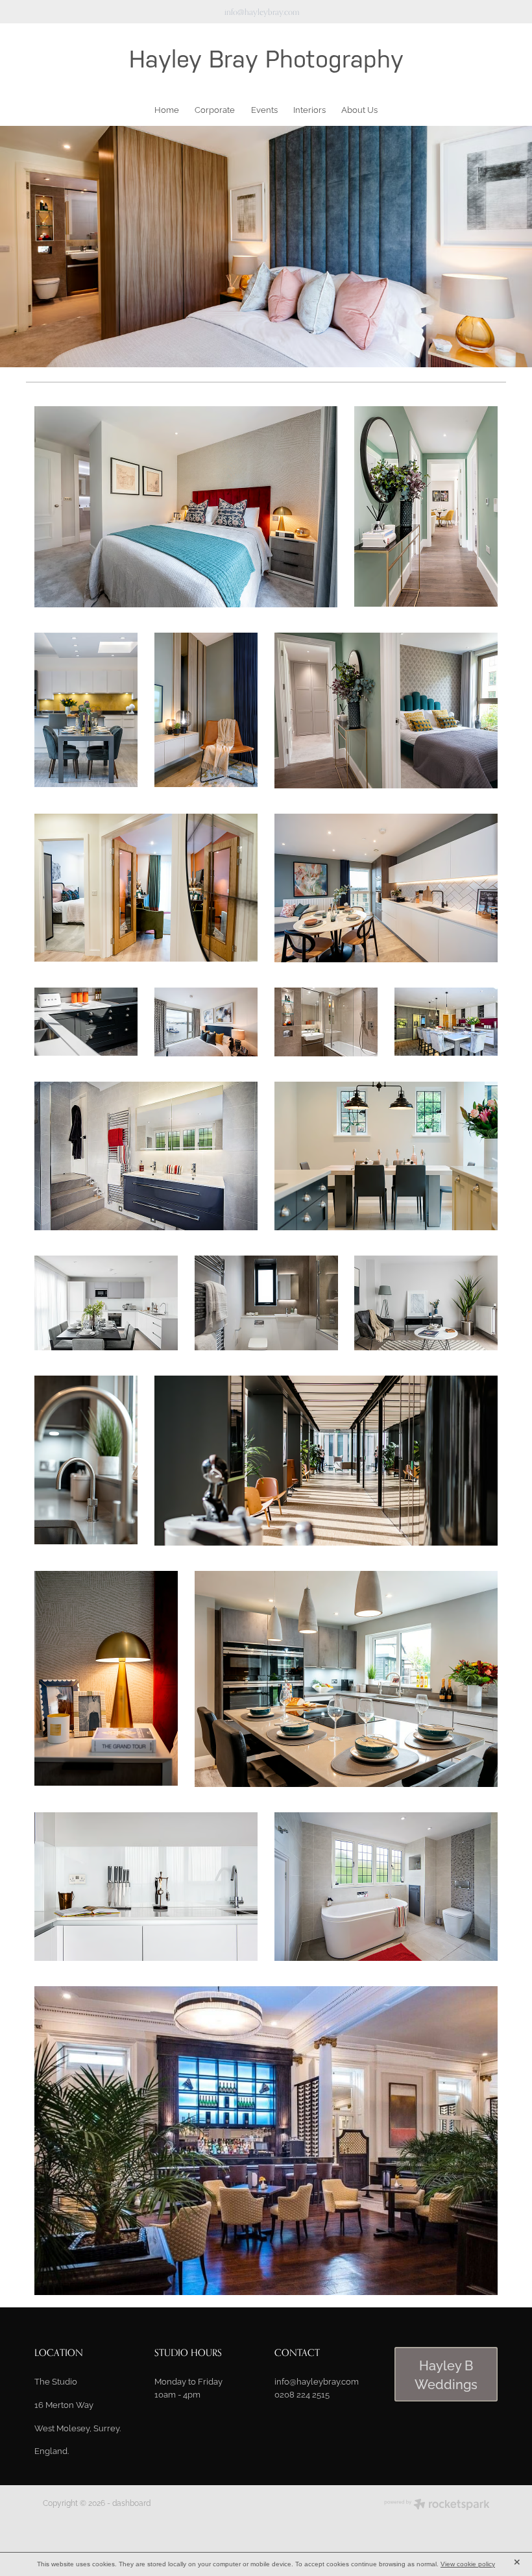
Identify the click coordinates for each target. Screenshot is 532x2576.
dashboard (131, 2502)
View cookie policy (468, 2564)
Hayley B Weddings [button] (446, 2374)
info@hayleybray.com (262, 12)
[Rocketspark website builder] (437, 2505)
